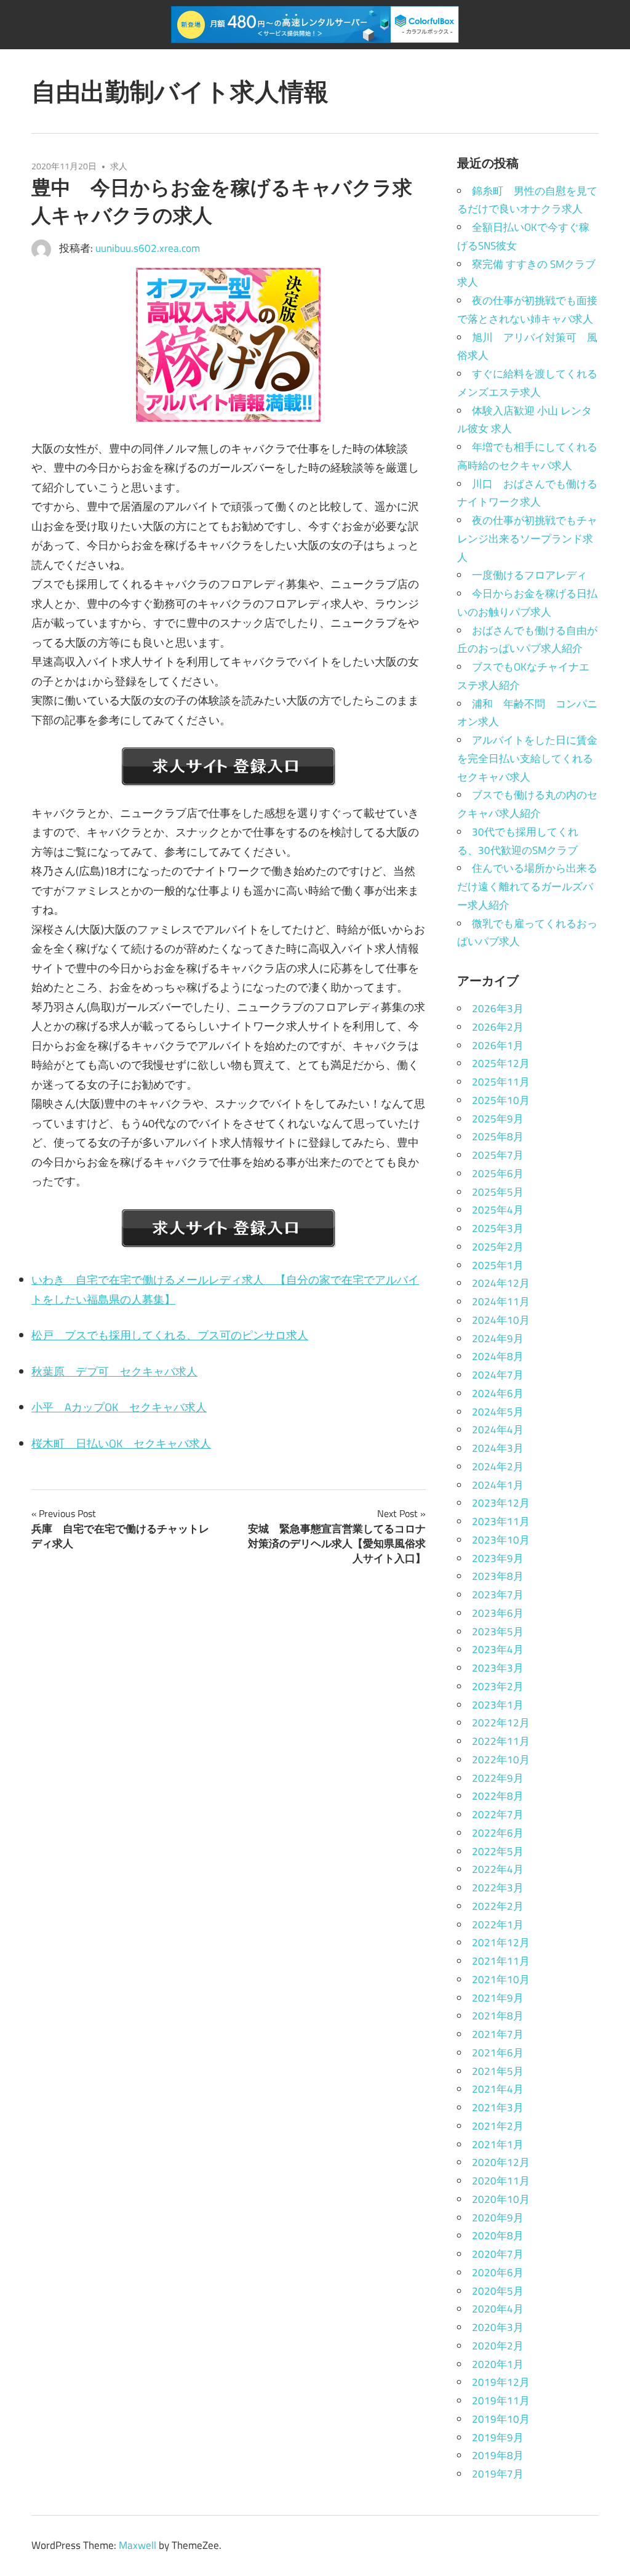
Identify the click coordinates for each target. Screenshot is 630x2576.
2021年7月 (498, 2034)
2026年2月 (498, 1027)
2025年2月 (498, 1247)
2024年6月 (498, 1393)
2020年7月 (498, 2254)
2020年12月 (501, 2162)
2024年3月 (498, 1448)
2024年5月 (498, 1412)
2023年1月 (498, 1705)
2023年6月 (498, 1613)
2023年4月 (498, 1649)
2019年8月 (498, 2455)
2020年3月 (498, 2327)
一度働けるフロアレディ (529, 575)
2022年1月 (498, 1925)
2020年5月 (498, 2291)
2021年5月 (498, 2071)
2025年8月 (498, 1137)
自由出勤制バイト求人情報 (180, 91)
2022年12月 (501, 1723)
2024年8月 (498, 1356)
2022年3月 (498, 1888)
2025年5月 (498, 1192)
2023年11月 (501, 1521)
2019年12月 (501, 2382)
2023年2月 (498, 1686)
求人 (119, 166)
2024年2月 (498, 1467)
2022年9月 (498, 1778)
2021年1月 (498, 2144)
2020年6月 (498, 2272)
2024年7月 (498, 1375)
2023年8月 (498, 1576)
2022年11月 (501, 1741)
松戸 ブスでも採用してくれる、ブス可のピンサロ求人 (170, 1335)
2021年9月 (498, 1998)
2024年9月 (498, 1338)
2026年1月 (498, 1045)
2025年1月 (498, 1265)
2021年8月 (498, 2016)
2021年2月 (498, 2126)
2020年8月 (498, 2236)
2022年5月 (498, 1851)
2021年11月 (501, 1961)
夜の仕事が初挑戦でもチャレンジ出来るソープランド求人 (527, 539)
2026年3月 (498, 1008)
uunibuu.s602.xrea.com (148, 248)
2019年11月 (501, 2401)
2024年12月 (501, 1283)
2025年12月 (501, 1063)
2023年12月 (501, 1503)
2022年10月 (501, 1760)
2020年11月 (501, 2181)
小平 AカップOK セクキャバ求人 (119, 1407)
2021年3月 (498, 2107)
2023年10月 (501, 1540)
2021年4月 (498, 2089)
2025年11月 (501, 1082)
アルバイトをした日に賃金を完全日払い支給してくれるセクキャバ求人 (527, 759)
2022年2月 (498, 1906)
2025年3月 (498, 1228)
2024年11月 (501, 1302)
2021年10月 (501, 1979)
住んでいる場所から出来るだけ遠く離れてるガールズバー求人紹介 (527, 887)
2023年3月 (498, 1668)
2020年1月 (498, 2364)
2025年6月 (498, 1173)
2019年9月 (498, 2437)
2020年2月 (498, 2346)
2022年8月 (498, 1796)
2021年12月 (501, 1942)
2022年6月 (498, 1833)
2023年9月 (498, 1558)
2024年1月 (498, 1485)
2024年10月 (501, 1320)
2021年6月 (498, 2053)
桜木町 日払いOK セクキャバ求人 (121, 1443)
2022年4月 (498, 1869)
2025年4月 (498, 1210)
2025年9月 (498, 1119)
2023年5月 (498, 1632)
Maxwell (138, 2545)
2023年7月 (498, 1595)
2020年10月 (501, 2199)
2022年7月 (498, 1814)
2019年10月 (501, 2419)
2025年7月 (498, 1155)
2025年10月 (501, 1100)
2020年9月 (498, 2218)
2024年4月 (498, 1430)
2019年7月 (498, 2474)
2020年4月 (498, 2309)
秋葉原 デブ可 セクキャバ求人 (114, 1371)
